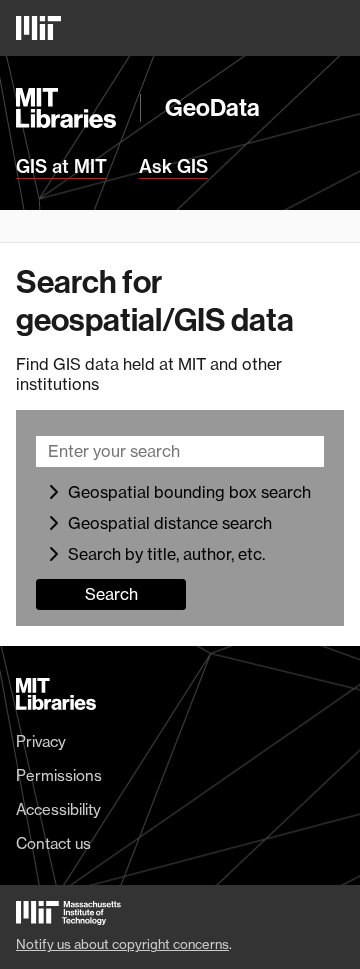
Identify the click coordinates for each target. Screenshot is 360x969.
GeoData (212, 108)
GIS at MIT (61, 167)
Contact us (53, 844)
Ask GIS (173, 167)
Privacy (41, 742)
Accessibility (58, 810)
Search (111, 594)
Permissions (59, 776)
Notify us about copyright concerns (122, 944)
